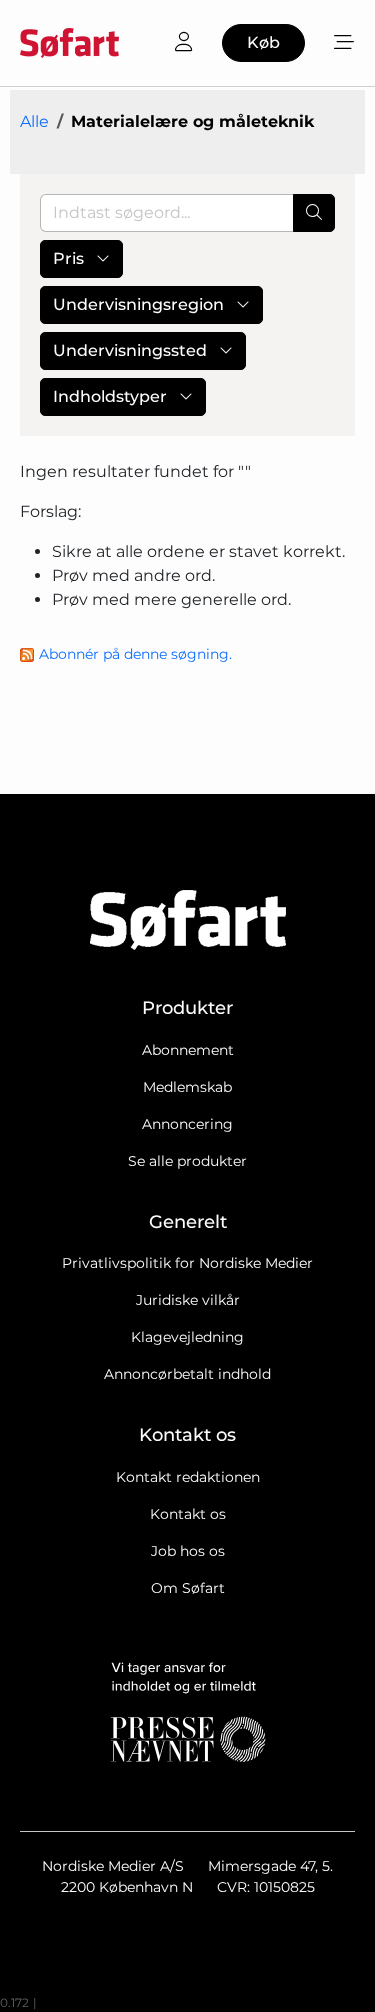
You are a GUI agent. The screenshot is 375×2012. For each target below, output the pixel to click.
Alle (34, 121)
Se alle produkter (187, 1161)
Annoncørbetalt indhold (187, 1374)
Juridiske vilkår (188, 1300)
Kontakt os (188, 1514)
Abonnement (188, 1050)
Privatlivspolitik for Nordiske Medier (187, 1263)
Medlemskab (187, 1087)
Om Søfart (188, 1588)
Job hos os (188, 1551)
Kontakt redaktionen (188, 1477)
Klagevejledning (187, 1337)
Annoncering (187, 1124)
